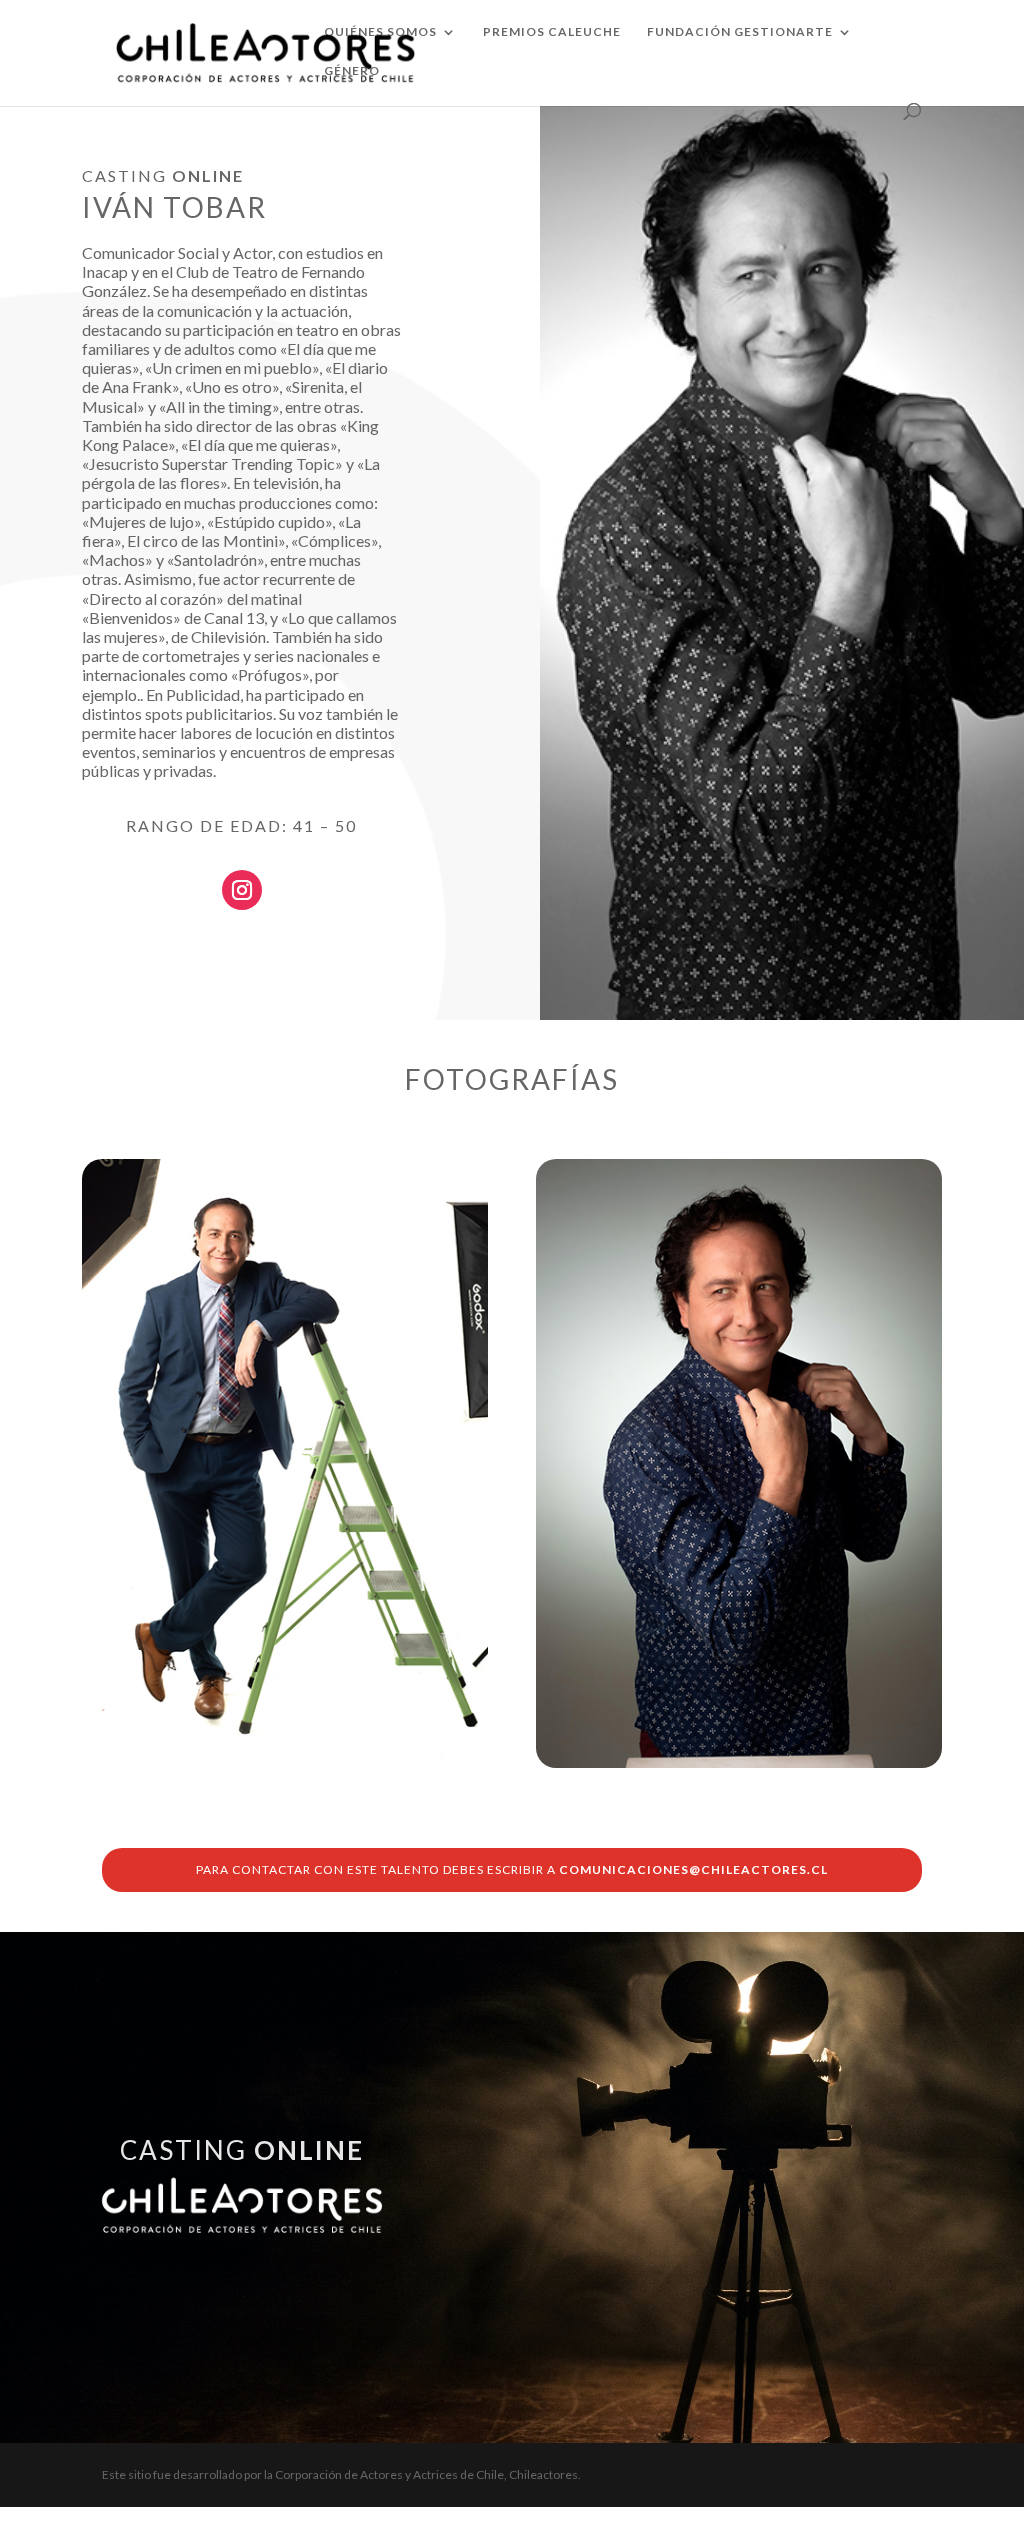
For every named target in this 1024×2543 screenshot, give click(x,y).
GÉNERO (352, 71)
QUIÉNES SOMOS (380, 32)
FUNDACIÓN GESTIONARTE (740, 32)
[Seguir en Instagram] (242, 890)
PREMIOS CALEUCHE (552, 32)
